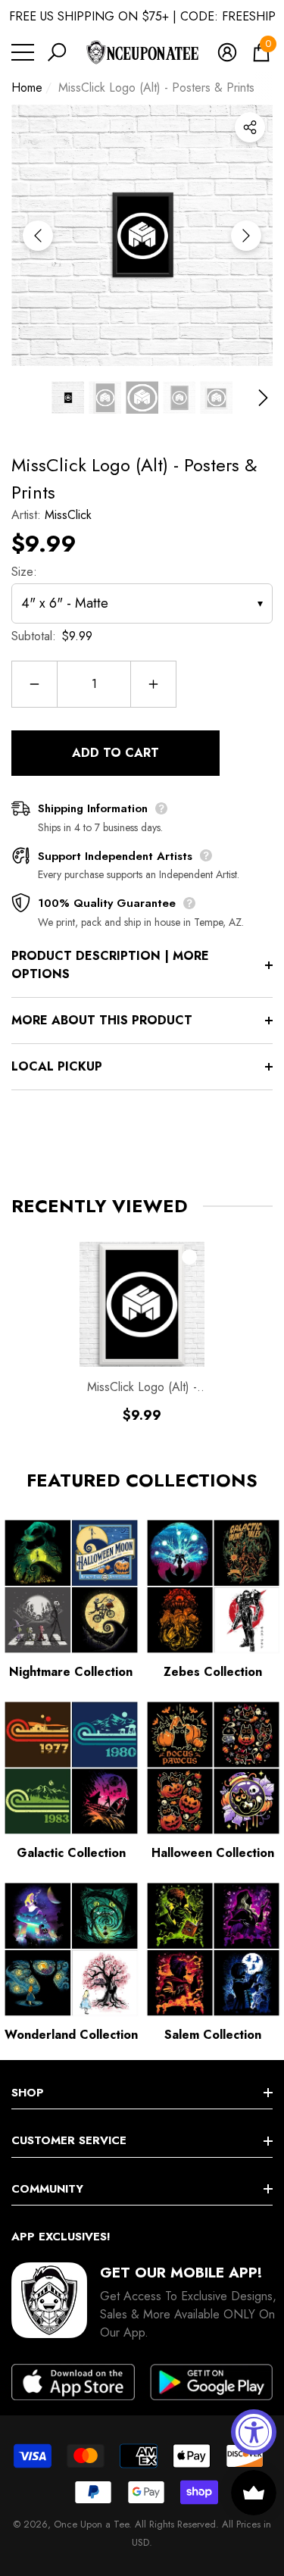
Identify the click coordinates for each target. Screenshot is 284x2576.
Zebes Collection (213, 1672)
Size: (24, 572)
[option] (142, 235)
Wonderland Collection (71, 2035)
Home (27, 88)
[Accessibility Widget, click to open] (254, 2432)
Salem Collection (213, 2035)
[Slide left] (38, 236)
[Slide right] (246, 236)
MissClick (68, 515)
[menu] (23, 52)
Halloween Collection (213, 1853)
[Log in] (227, 52)
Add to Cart (115, 753)
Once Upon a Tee (91, 2524)
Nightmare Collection (71, 1672)
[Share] (250, 127)
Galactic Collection (71, 1853)
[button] (57, 52)
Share (250, 127)
